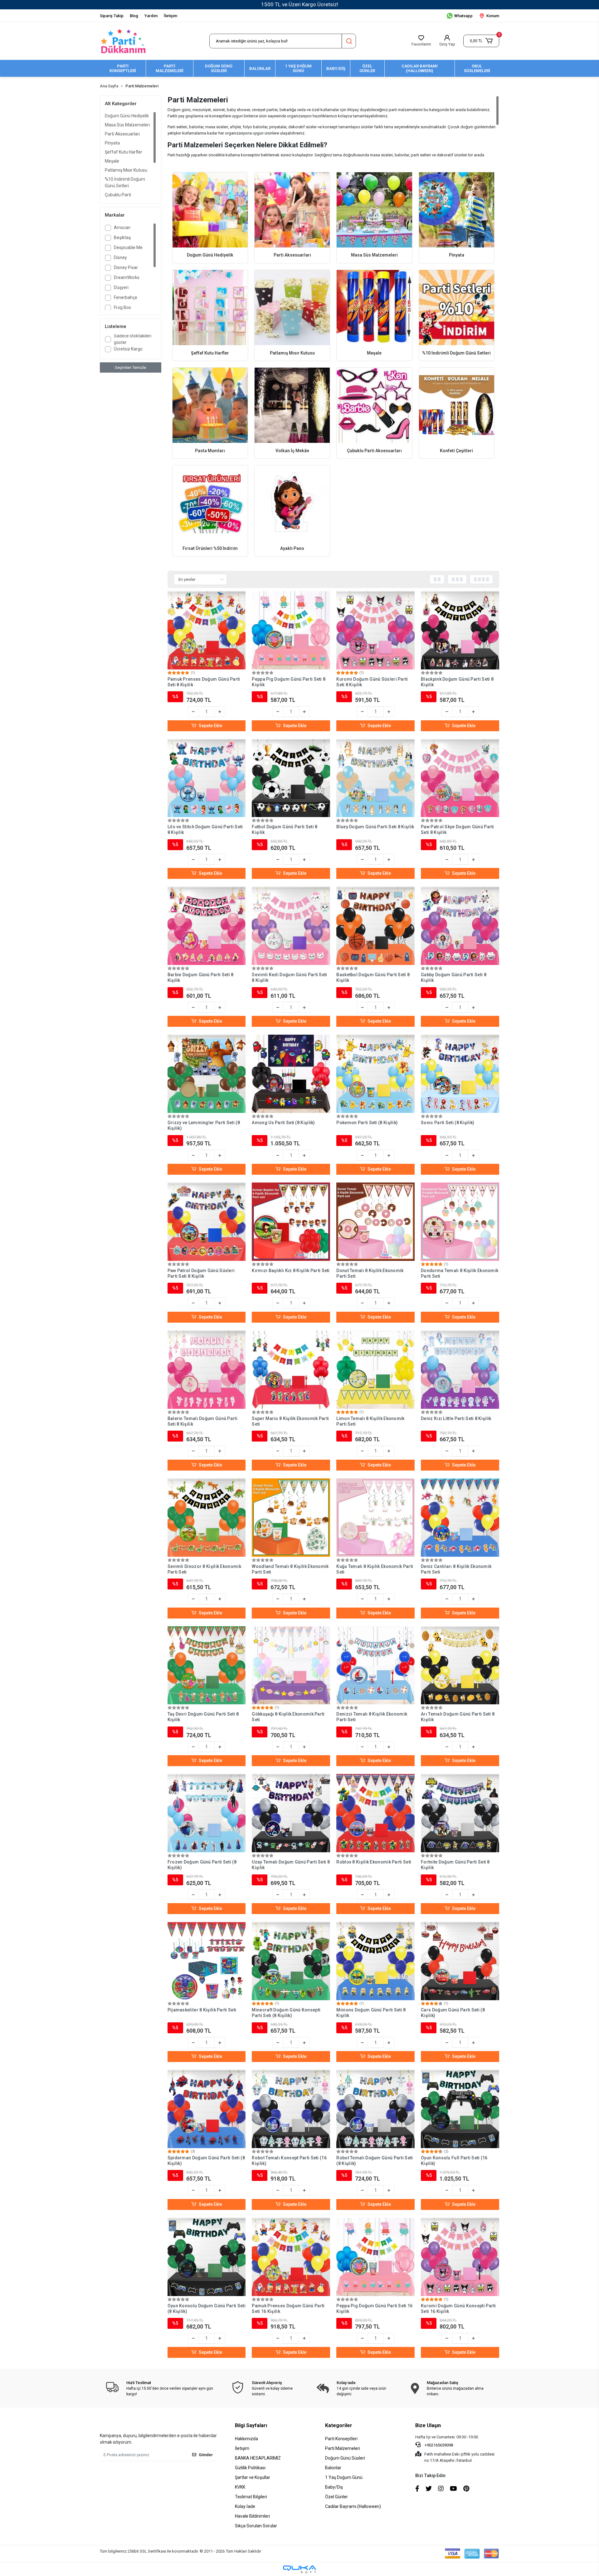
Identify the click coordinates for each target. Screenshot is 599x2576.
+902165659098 (438, 2445)
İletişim (170, 16)
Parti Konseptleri (341, 2439)
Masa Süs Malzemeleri (127, 125)
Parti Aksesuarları (122, 134)
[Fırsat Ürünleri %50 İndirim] (210, 503)
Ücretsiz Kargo (128, 349)
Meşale (112, 161)
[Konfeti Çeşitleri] (457, 405)
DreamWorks (127, 277)
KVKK (240, 2487)
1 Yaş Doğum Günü (344, 2477)
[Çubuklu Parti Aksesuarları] (374, 405)
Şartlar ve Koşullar (253, 2477)
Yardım (151, 16)
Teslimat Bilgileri (251, 2497)
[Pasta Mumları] (210, 405)
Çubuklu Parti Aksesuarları (118, 198)
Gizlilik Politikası (250, 2468)
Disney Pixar (126, 267)
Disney (120, 257)
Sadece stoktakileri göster (133, 339)
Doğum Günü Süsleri (345, 2458)
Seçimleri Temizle (130, 367)
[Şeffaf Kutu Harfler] (210, 308)
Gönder (206, 2455)
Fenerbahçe (126, 297)
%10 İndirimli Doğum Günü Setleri (125, 182)
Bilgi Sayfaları (251, 2425)
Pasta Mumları (210, 451)
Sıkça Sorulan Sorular (256, 2526)
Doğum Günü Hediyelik (127, 116)
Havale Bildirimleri (252, 2516)
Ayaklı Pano (292, 548)
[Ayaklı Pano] (292, 503)
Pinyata (112, 143)
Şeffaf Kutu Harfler (124, 152)
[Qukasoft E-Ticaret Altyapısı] (299, 2569)
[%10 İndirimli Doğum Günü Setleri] (457, 308)
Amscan (122, 228)
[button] (481, 41)
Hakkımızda (246, 2439)
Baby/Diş (334, 2487)
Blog (134, 16)
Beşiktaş (122, 238)
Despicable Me (128, 247)
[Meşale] (374, 308)
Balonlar (333, 2468)
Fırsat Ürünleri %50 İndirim (210, 548)
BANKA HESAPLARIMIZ (258, 2458)
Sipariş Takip (112, 16)
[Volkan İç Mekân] (292, 405)
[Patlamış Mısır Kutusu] (292, 308)
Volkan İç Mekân (292, 451)
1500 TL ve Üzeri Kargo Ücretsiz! (300, 4)
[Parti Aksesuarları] (292, 210)
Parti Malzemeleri (343, 2448)
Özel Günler (336, 2497)
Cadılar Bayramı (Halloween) (353, 2506)
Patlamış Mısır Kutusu (126, 170)
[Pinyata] (457, 210)
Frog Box (122, 307)
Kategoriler (339, 2425)
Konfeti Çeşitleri (456, 451)
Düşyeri (121, 287)
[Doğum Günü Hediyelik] (210, 210)
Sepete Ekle (210, 726)
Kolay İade (245, 2506)
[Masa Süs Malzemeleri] (374, 210)
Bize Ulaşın (428, 2425)
